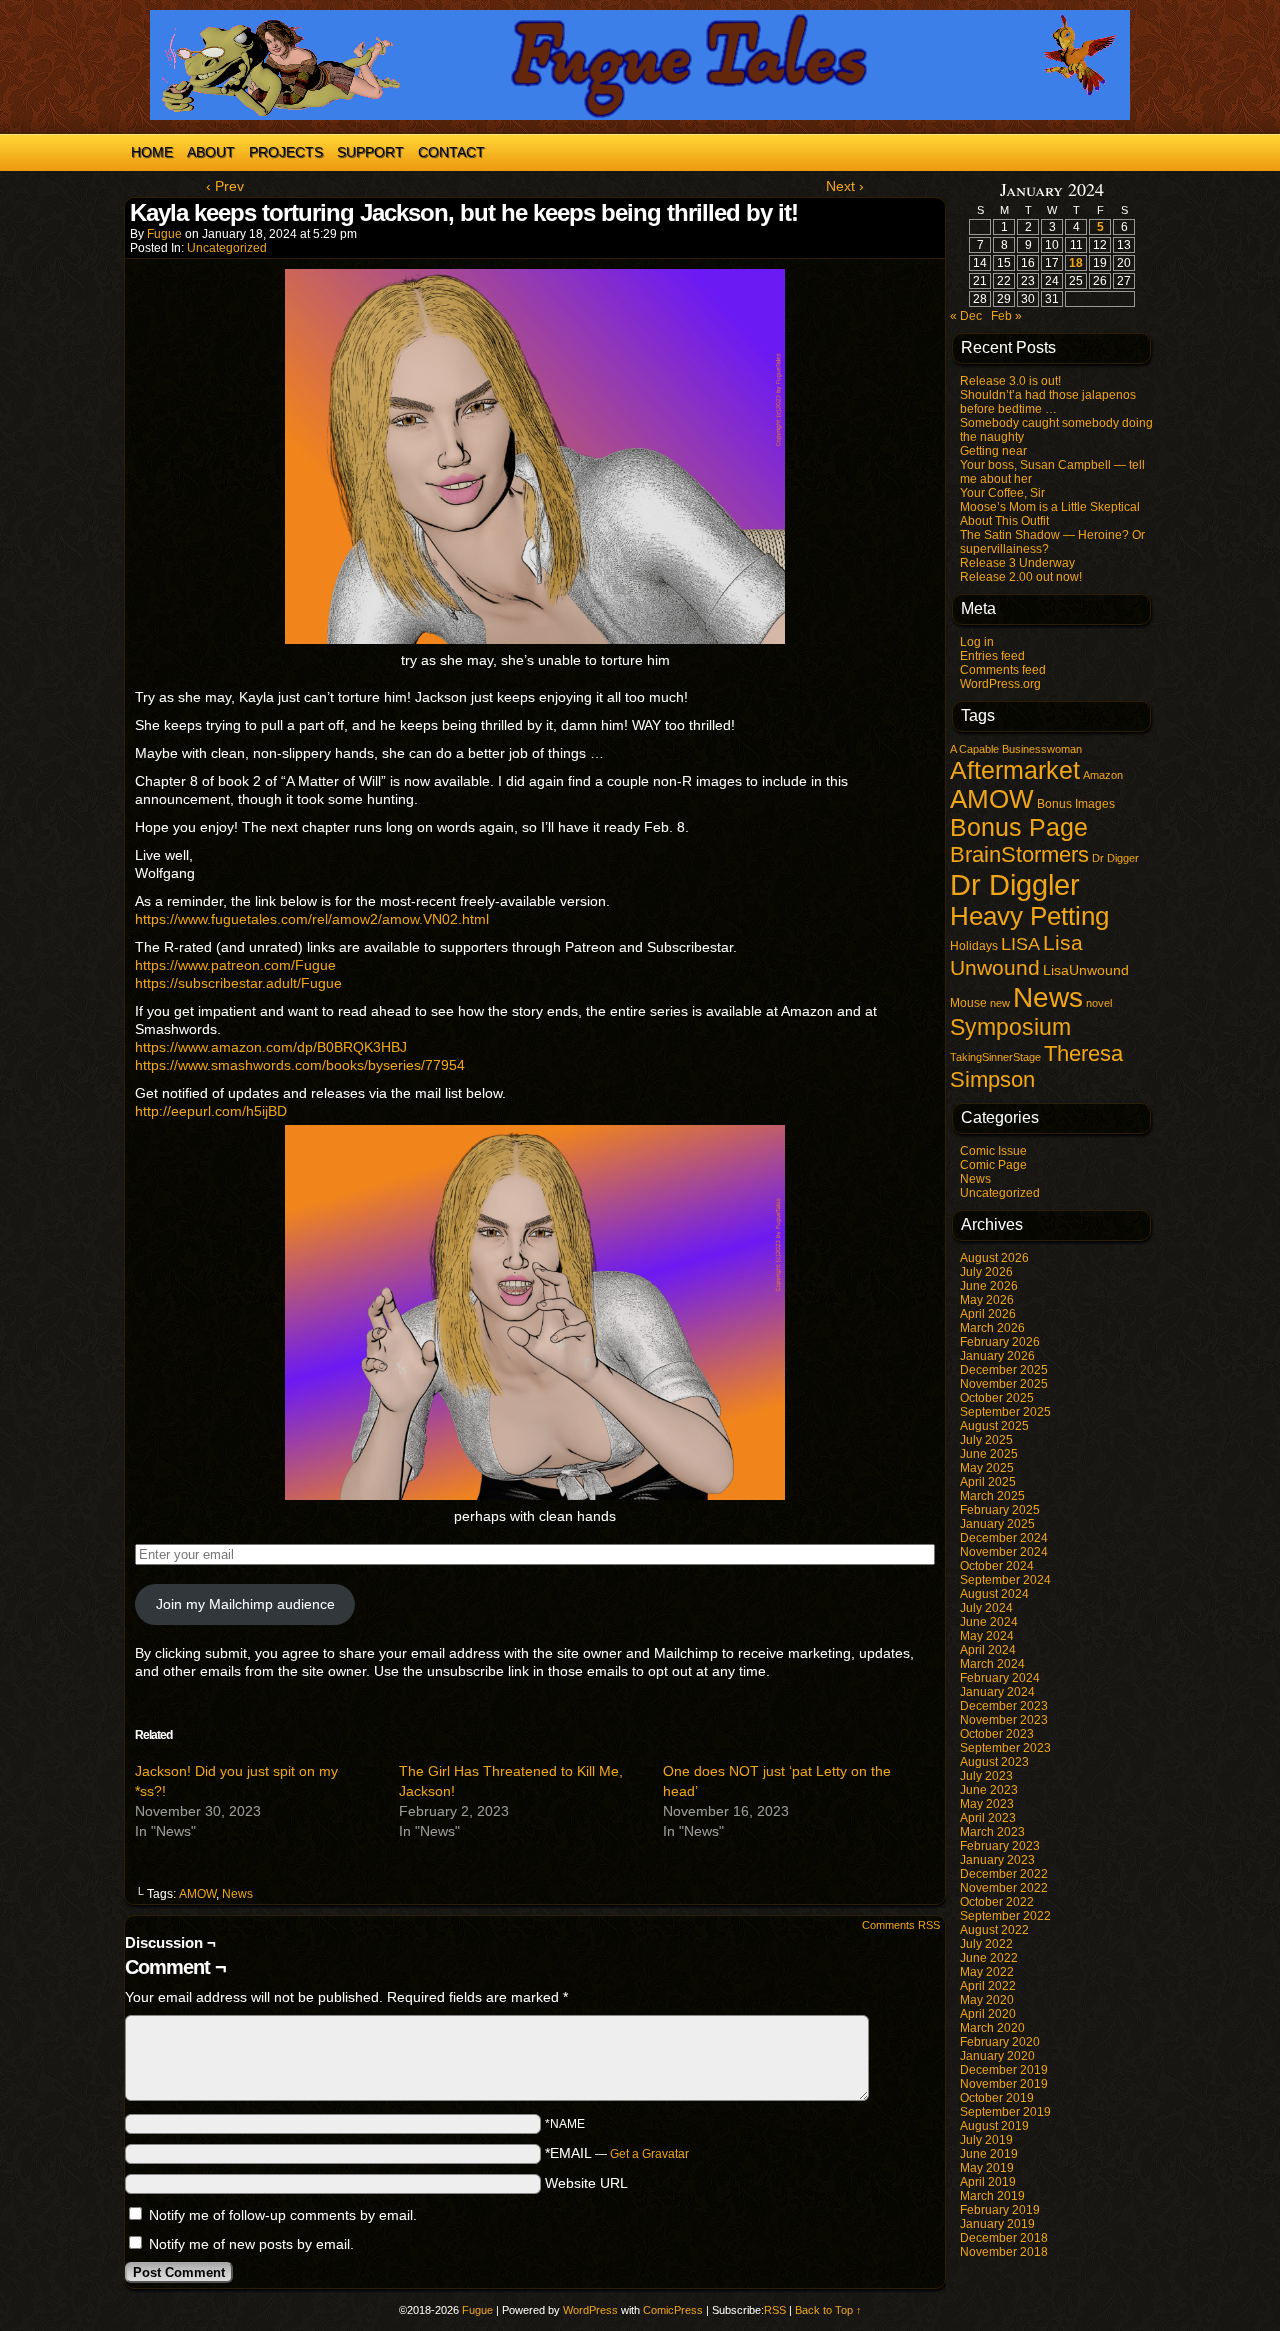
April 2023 (988, 1818)
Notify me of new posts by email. (251, 2244)
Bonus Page (1019, 827)
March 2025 (992, 1496)
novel (1099, 1003)
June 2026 (989, 1286)
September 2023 (1005, 1748)
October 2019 (997, 2098)
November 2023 (1004, 1720)
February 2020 (1000, 2042)
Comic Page (993, 1165)
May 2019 (987, 2168)
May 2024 (987, 1636)
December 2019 (1004, 2070)
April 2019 (988, 2182)
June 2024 (989, 1622)
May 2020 (987, 2000)
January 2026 (997, 1356)
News (237, 1894)
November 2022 (1004, 1888)
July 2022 (986, 1944)
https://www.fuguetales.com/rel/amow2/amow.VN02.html (312, 919)
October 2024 (997, 1566)
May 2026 (987, 1300)
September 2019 (1005, 2112)
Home (152, 152)
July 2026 (986, 1272)
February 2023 (1000, 1846)
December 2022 (1004, 1874)
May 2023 (987, 1804)
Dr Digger (1115, 858)
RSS (775, 2310)
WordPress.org (1000, 684)
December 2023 (1004, 1706)
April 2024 (988, 1650)
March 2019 (992, 2196)
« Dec (966, 316)
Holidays (974, 946)
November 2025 (1004, 1384)
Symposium (1010, 1027)
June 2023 (989, 1790)
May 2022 (987, 1972)
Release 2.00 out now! (1021, 577)
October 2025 (997, 1398)
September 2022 (1005, 1916)
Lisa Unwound (1016, 955)
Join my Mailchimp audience (245, 1604)
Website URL (586, 2183)
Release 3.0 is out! (1010, 381)
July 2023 (986, 1776)
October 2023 (997, 1734)
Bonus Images (1076, 804)
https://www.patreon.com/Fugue (235, 965)
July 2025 (986, 1440)
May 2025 (987, 1468)
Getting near (993, 451)
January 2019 (997, 2224)
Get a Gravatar (649, 2154)
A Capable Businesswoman (1016, 749)
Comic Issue (993, 1151)
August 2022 (994, 1930)
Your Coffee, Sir (1002, 493)
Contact (451, 152)
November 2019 (1004, 2084)
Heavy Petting (1029, 916)
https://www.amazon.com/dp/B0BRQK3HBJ (271, 1047)
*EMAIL (617, 2153)
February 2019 (1000, 2210)
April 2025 (988, 1482)
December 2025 (1004, 1370)
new (1000, 1003)
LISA (1020, 944)
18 (1076, 263)
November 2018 (1004, 2252)
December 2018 (1004, 2238)
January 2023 (997, 1860)
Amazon (1103, 775)
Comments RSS (901, 1925)
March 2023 (992, 1832)
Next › (845, 186)
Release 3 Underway (1017, 563)
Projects (286, 152)
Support (370, 152)
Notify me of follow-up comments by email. (283, 2215)
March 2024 (992, 1664)
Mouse (968, 1003)
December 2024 (1004, 1538)
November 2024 (1004, 1552)
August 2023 (994, 1762)
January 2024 (997, 1692)
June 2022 (989, 1958)
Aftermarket (1015, 770)
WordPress (590, 2310)
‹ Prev (225, 186)
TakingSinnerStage (995, 1057)
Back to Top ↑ (828, 2310)
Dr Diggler (1015, 884)
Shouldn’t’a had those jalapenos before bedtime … (1048, 402)
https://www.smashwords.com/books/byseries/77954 (300, 1065)
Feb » (1006, 316)
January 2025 (997, 1524)
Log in (977, 642)
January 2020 (997, 2056)
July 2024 (986, 1608)
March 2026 (992, 1328)
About (211, 152)
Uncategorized (227, 248)
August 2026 (994, 1258)
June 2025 (989, 1454)
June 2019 (989, 2154)
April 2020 (988, 2014)
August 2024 (994, 1594)
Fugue (164, 234)
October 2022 (997, 1902)
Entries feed (992, 656)
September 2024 (1005, 1580)
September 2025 (1005, 1412)
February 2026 (1000, 1342)
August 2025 (994, 1426)
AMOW (197, 1894)
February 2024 (1000, 1678)
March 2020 (992, 2028)
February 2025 (1000, 1510)
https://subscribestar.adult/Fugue (238, 983)
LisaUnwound (1086, 970)
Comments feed (1003, 670)
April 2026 (988, 1314)
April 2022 (988, 1986)
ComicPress (673, 2310)
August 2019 (994, 2126)
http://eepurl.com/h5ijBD (211, 1111)
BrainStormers (1019, 854)
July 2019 (986, 2140)
